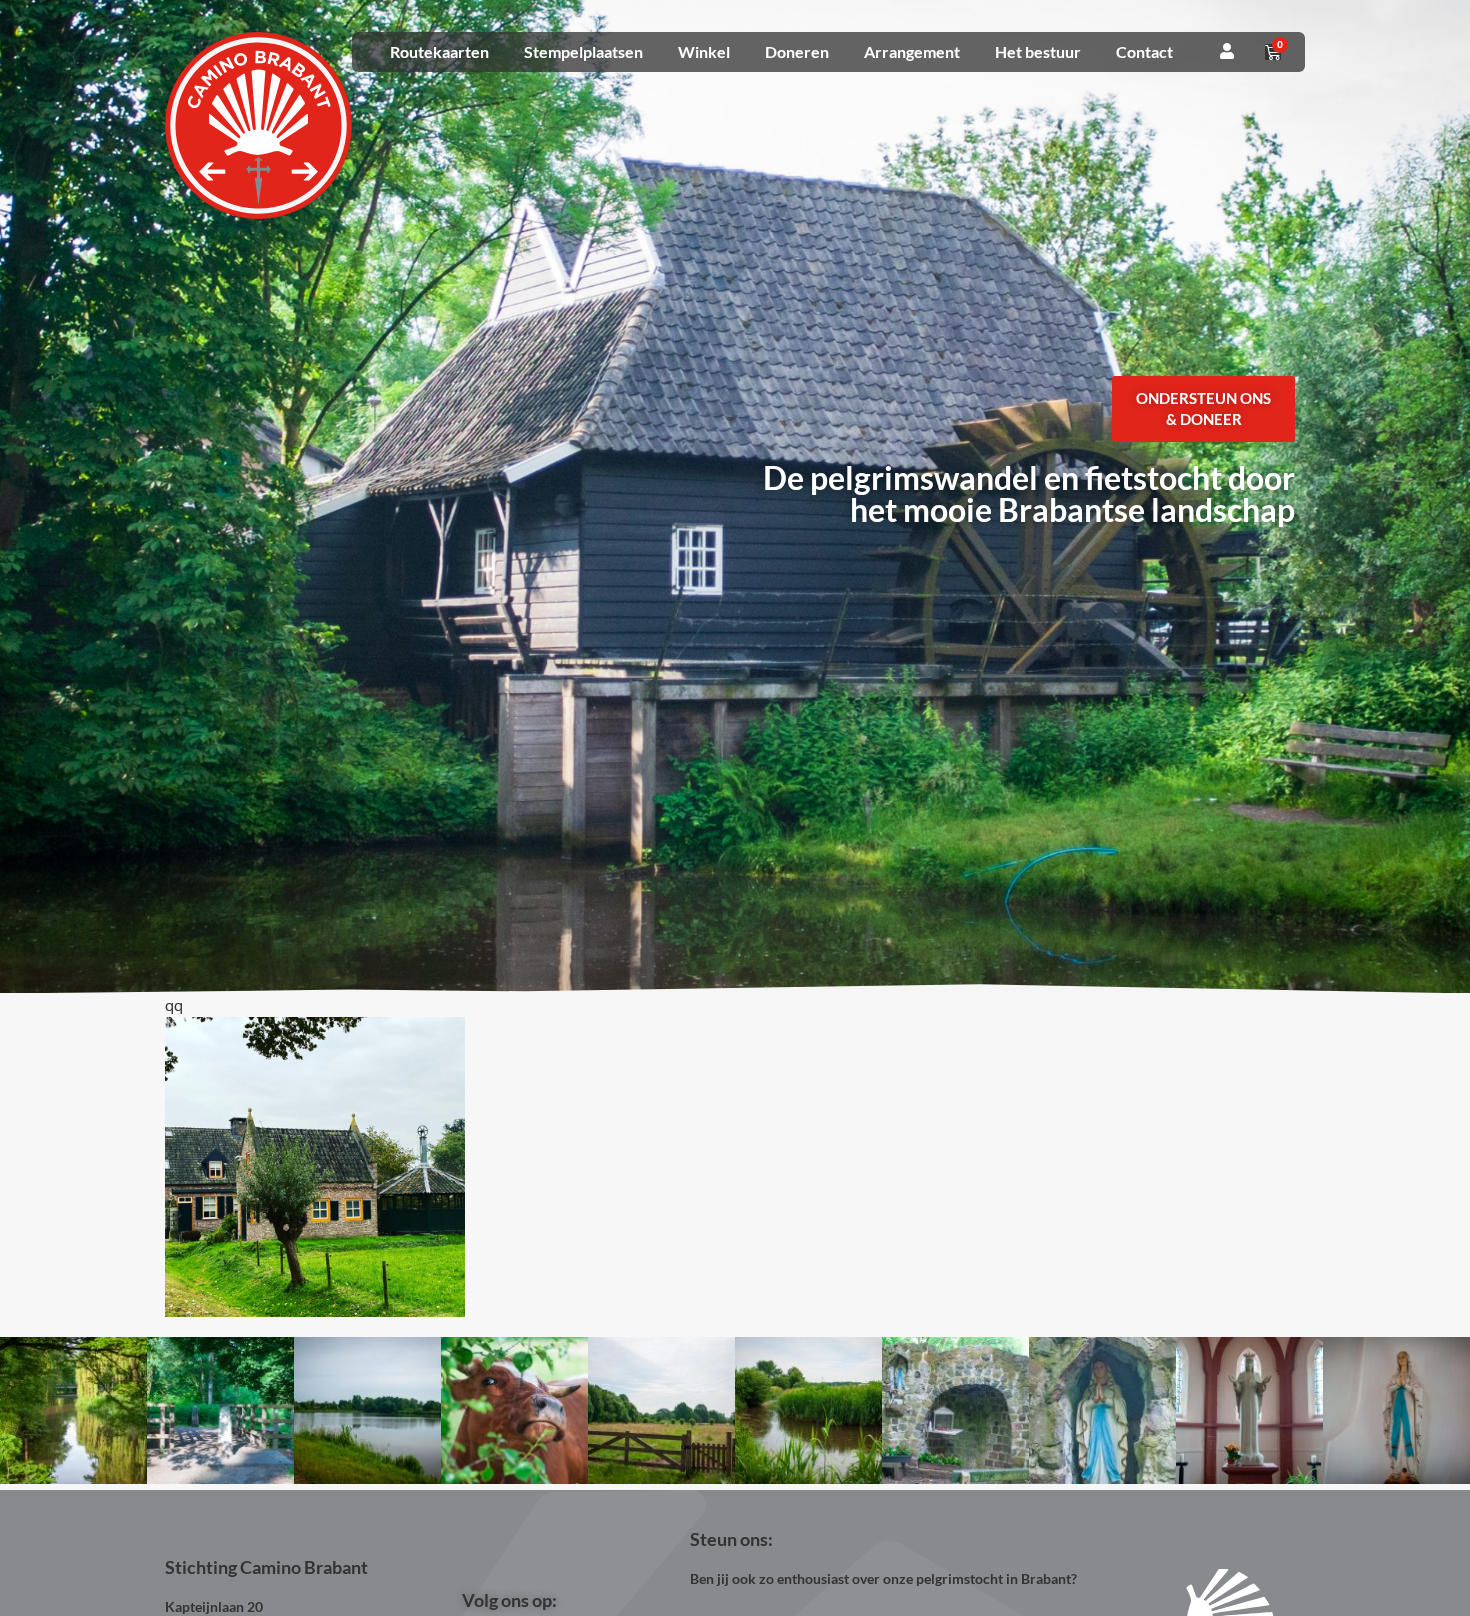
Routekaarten (439, 51)
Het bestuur (1038, 51)
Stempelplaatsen (583, 51)
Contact (1144, 51)
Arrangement (912, 51)
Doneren (797, 51)
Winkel (704, 51)
